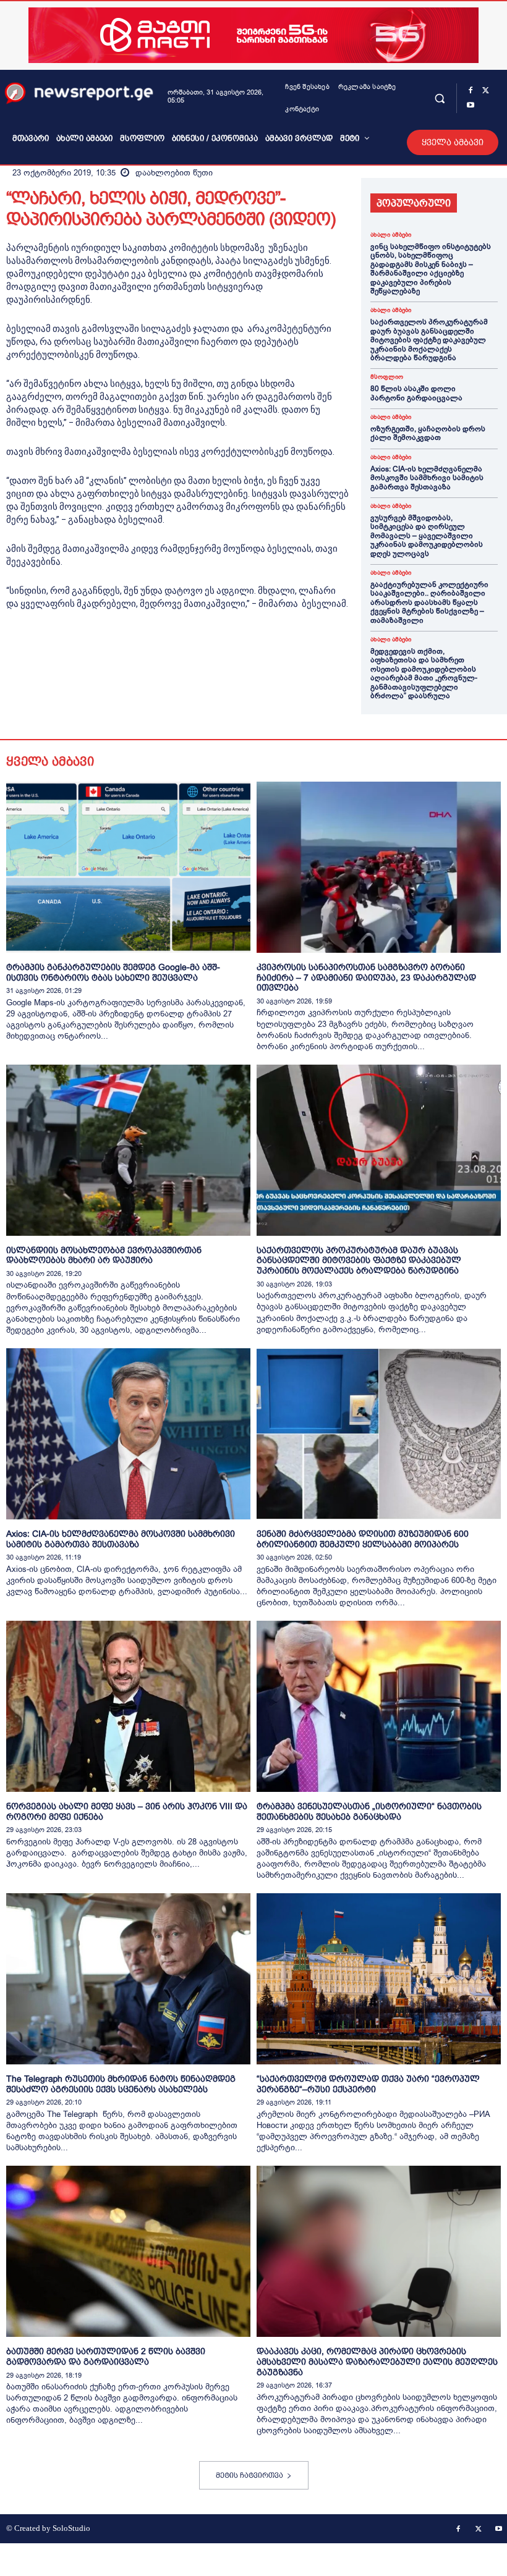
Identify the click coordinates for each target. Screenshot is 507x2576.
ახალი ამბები (391, 235)
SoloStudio (71, 2528)
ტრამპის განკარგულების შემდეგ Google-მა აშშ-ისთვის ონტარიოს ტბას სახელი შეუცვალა (113, 972)
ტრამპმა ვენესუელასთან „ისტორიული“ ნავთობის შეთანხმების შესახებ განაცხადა (369, 1811)
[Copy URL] (189, 652)
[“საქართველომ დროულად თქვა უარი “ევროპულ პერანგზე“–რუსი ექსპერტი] (379, 1979)
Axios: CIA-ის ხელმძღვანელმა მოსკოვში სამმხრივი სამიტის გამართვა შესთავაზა (427, 478)
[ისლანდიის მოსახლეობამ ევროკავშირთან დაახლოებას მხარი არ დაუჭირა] (128, 1150)
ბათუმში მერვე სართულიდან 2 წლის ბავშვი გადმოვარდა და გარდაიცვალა (106, 2356)
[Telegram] (132, 652)
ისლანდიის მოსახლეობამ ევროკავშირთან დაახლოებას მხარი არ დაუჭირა (104, 1255)
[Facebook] (471, 91)
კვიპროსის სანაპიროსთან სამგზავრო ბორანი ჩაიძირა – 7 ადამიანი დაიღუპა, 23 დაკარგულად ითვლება (366, 978)
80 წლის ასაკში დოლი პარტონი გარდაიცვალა (416, 393)
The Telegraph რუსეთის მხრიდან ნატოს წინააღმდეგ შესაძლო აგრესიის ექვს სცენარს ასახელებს (121, 2084)
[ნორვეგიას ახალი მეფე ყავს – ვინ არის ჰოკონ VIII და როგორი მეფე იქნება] (128, 1706)
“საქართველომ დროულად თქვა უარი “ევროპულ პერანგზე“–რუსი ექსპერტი (368, 2084)
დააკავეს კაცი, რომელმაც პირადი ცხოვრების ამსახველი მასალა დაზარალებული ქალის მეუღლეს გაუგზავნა (377, 2362)
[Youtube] (471, 106)
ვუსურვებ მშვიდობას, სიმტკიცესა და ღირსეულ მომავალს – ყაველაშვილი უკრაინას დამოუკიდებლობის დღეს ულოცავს (427, 536)
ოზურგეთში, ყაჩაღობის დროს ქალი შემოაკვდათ (428, 433)
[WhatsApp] (75, 652)
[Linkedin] (104, 652)
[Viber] (161, 652)
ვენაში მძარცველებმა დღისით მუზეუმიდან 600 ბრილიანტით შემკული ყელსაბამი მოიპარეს (363, 1539)
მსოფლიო (387, 377)
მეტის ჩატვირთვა (249, 2475)
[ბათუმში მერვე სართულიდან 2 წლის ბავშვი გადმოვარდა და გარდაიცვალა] (128, 2251)
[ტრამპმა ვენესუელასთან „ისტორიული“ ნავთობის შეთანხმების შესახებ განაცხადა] (379, 1706)
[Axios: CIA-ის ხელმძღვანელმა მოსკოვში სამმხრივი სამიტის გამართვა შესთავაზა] (128, 1434)
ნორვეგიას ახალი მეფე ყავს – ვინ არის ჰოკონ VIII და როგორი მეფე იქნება (127, 1811)
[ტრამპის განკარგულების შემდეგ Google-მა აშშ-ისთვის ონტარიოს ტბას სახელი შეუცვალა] (128, 867)
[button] (439, 98)
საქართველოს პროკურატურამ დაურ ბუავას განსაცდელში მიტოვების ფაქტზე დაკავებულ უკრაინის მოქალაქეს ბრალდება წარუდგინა (429, 340)
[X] (485, 91)
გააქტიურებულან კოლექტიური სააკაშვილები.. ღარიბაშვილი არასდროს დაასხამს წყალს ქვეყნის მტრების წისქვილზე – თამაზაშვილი (429, 602)
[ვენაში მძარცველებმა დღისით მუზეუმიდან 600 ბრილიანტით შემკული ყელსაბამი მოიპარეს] (379, 1434)
